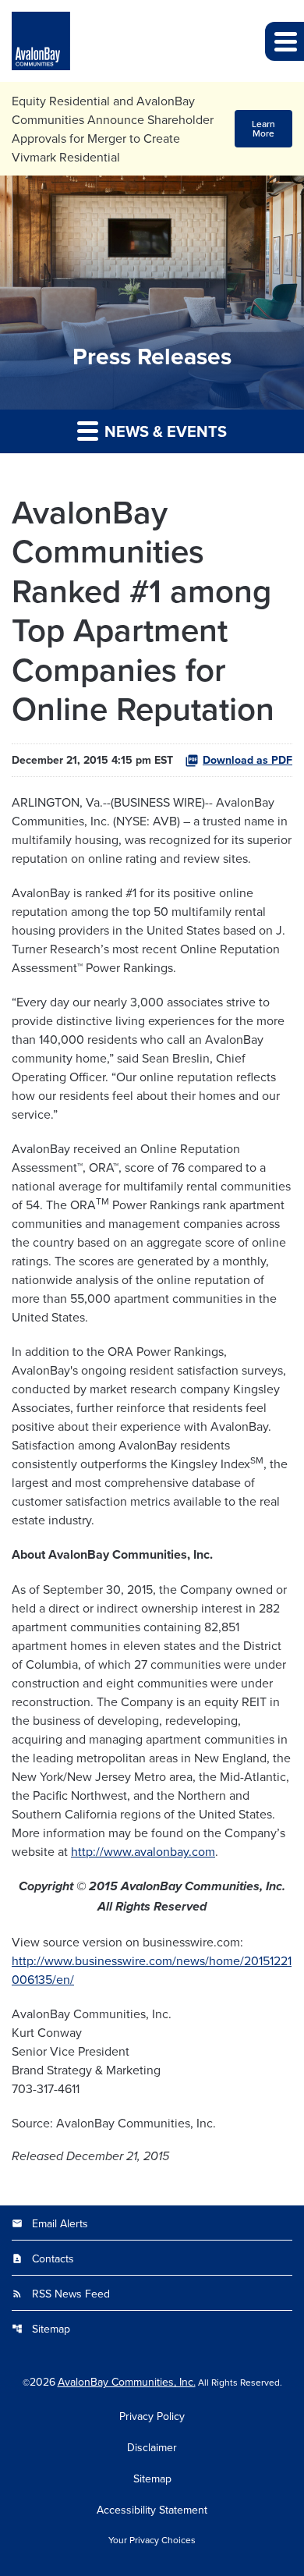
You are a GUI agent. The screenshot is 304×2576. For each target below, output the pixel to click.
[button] (285, 41)
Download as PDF (247, 760)
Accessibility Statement (152, 2510)
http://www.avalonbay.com (143, 1851)
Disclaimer (152, 2447)
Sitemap (41, 2329)
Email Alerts (50, 2223)
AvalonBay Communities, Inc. (127, 2382)
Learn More (263, 128)
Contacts (43, 2258)
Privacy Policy (152, 2416)
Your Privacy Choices (152, 2540)
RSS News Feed (61, 2294)
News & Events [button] (164, 431)
